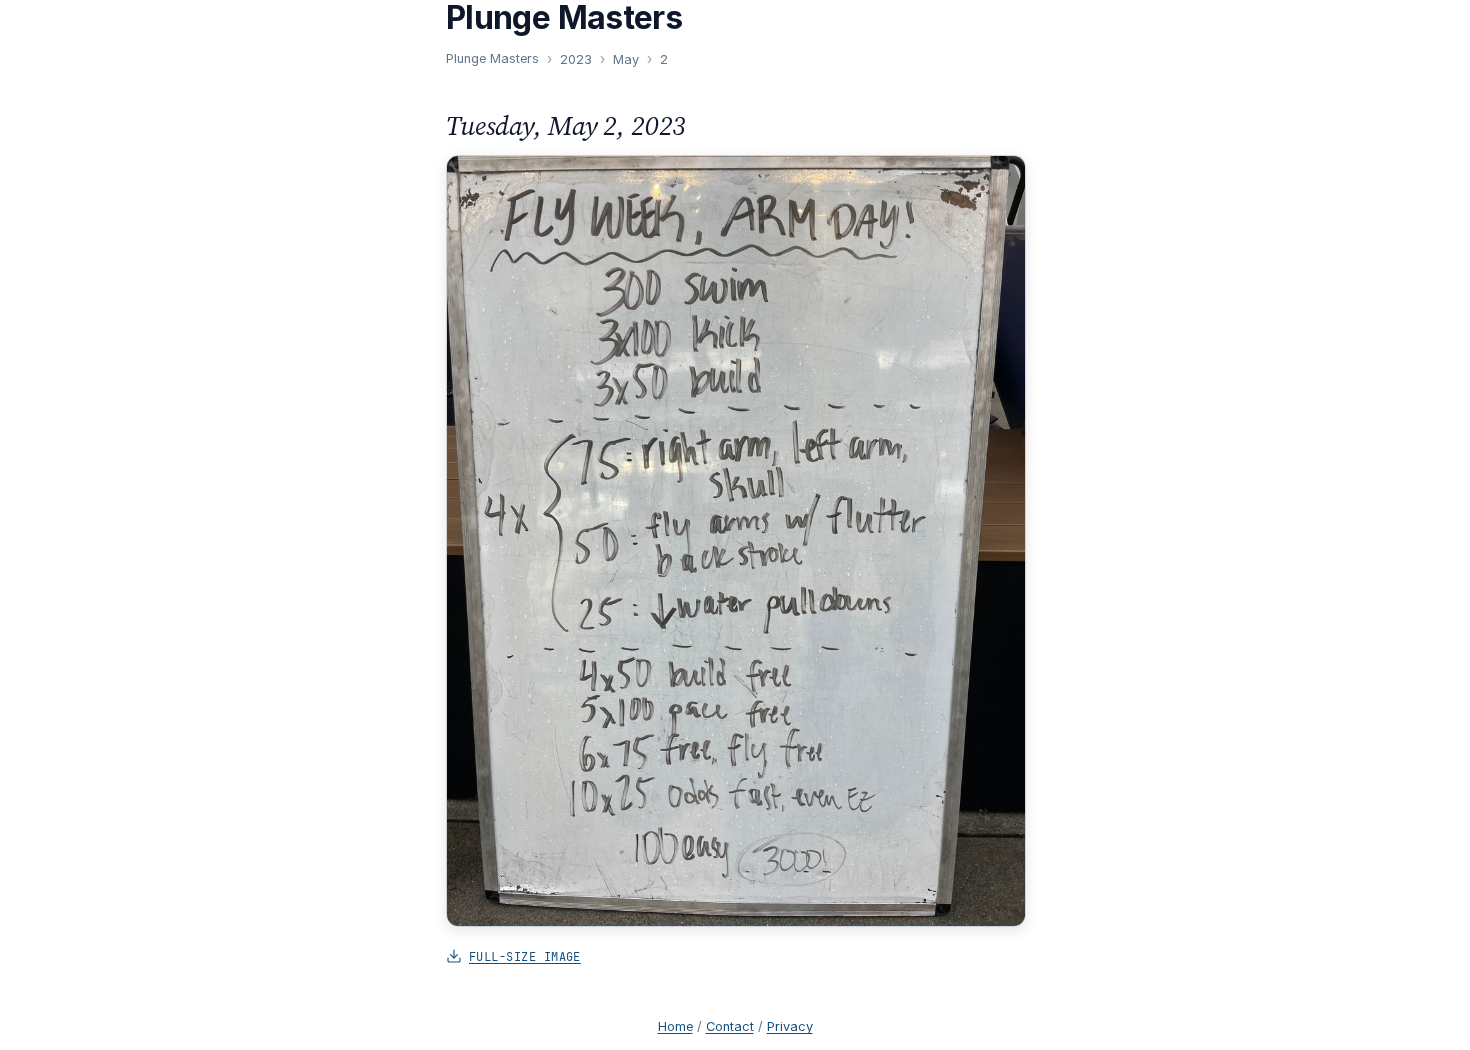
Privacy (790, 1026)
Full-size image (525, 956)
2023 (576, 59)
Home (675, 1026)
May (626, 59)
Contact (730, 1026)
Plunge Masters (492, 58)
